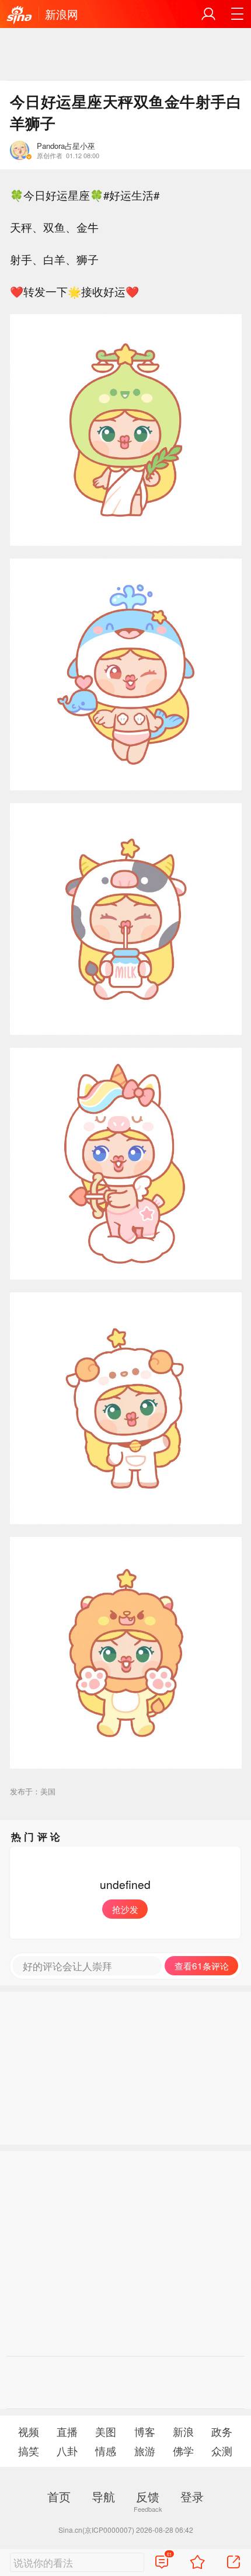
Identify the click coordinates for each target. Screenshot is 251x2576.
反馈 (148, 2496)
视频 (29, 2432)
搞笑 (29, 2451)
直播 (67, 2432)
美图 (106, 2432)
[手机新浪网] (19, 15)
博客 (145, 2432)
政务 (222, 2432)
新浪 (183, 2432)
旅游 (145, 2451)
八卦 (67, 2451)
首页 (59, 2496)
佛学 (183, 2451)
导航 (103, 2496)
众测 (222, 2451)
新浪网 (62, 14)
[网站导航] (237, 14)
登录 (192, 2496)
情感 (106, 2451)
